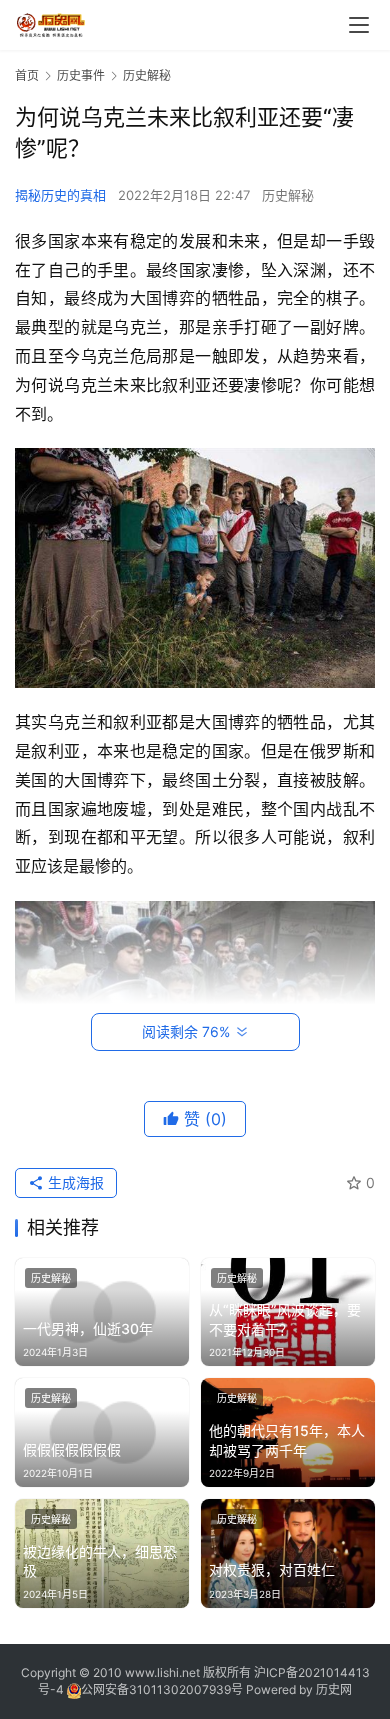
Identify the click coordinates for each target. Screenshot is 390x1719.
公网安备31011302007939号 (162, 1689)
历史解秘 (288, 195)
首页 (27, 75)
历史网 (334, 1689)
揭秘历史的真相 (60, 195)
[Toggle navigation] (359, 25)
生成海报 (74, 1182)
